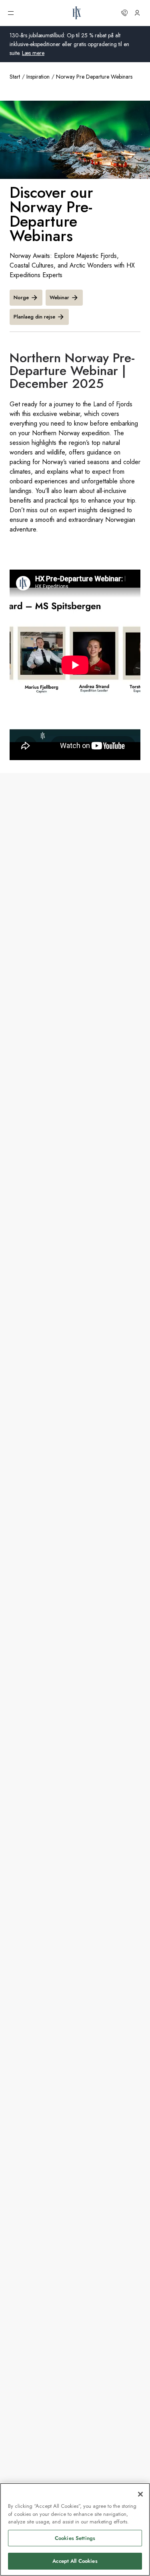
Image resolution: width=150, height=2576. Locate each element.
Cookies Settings (75, 2538)
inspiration (38, 77)
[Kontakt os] (124, 13)
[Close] (140, 2494)
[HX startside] (77, 13)
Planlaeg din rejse (34, 317)
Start (15, 77)
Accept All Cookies (75, 2561)
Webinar (59, 297)
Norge (21, 297)
